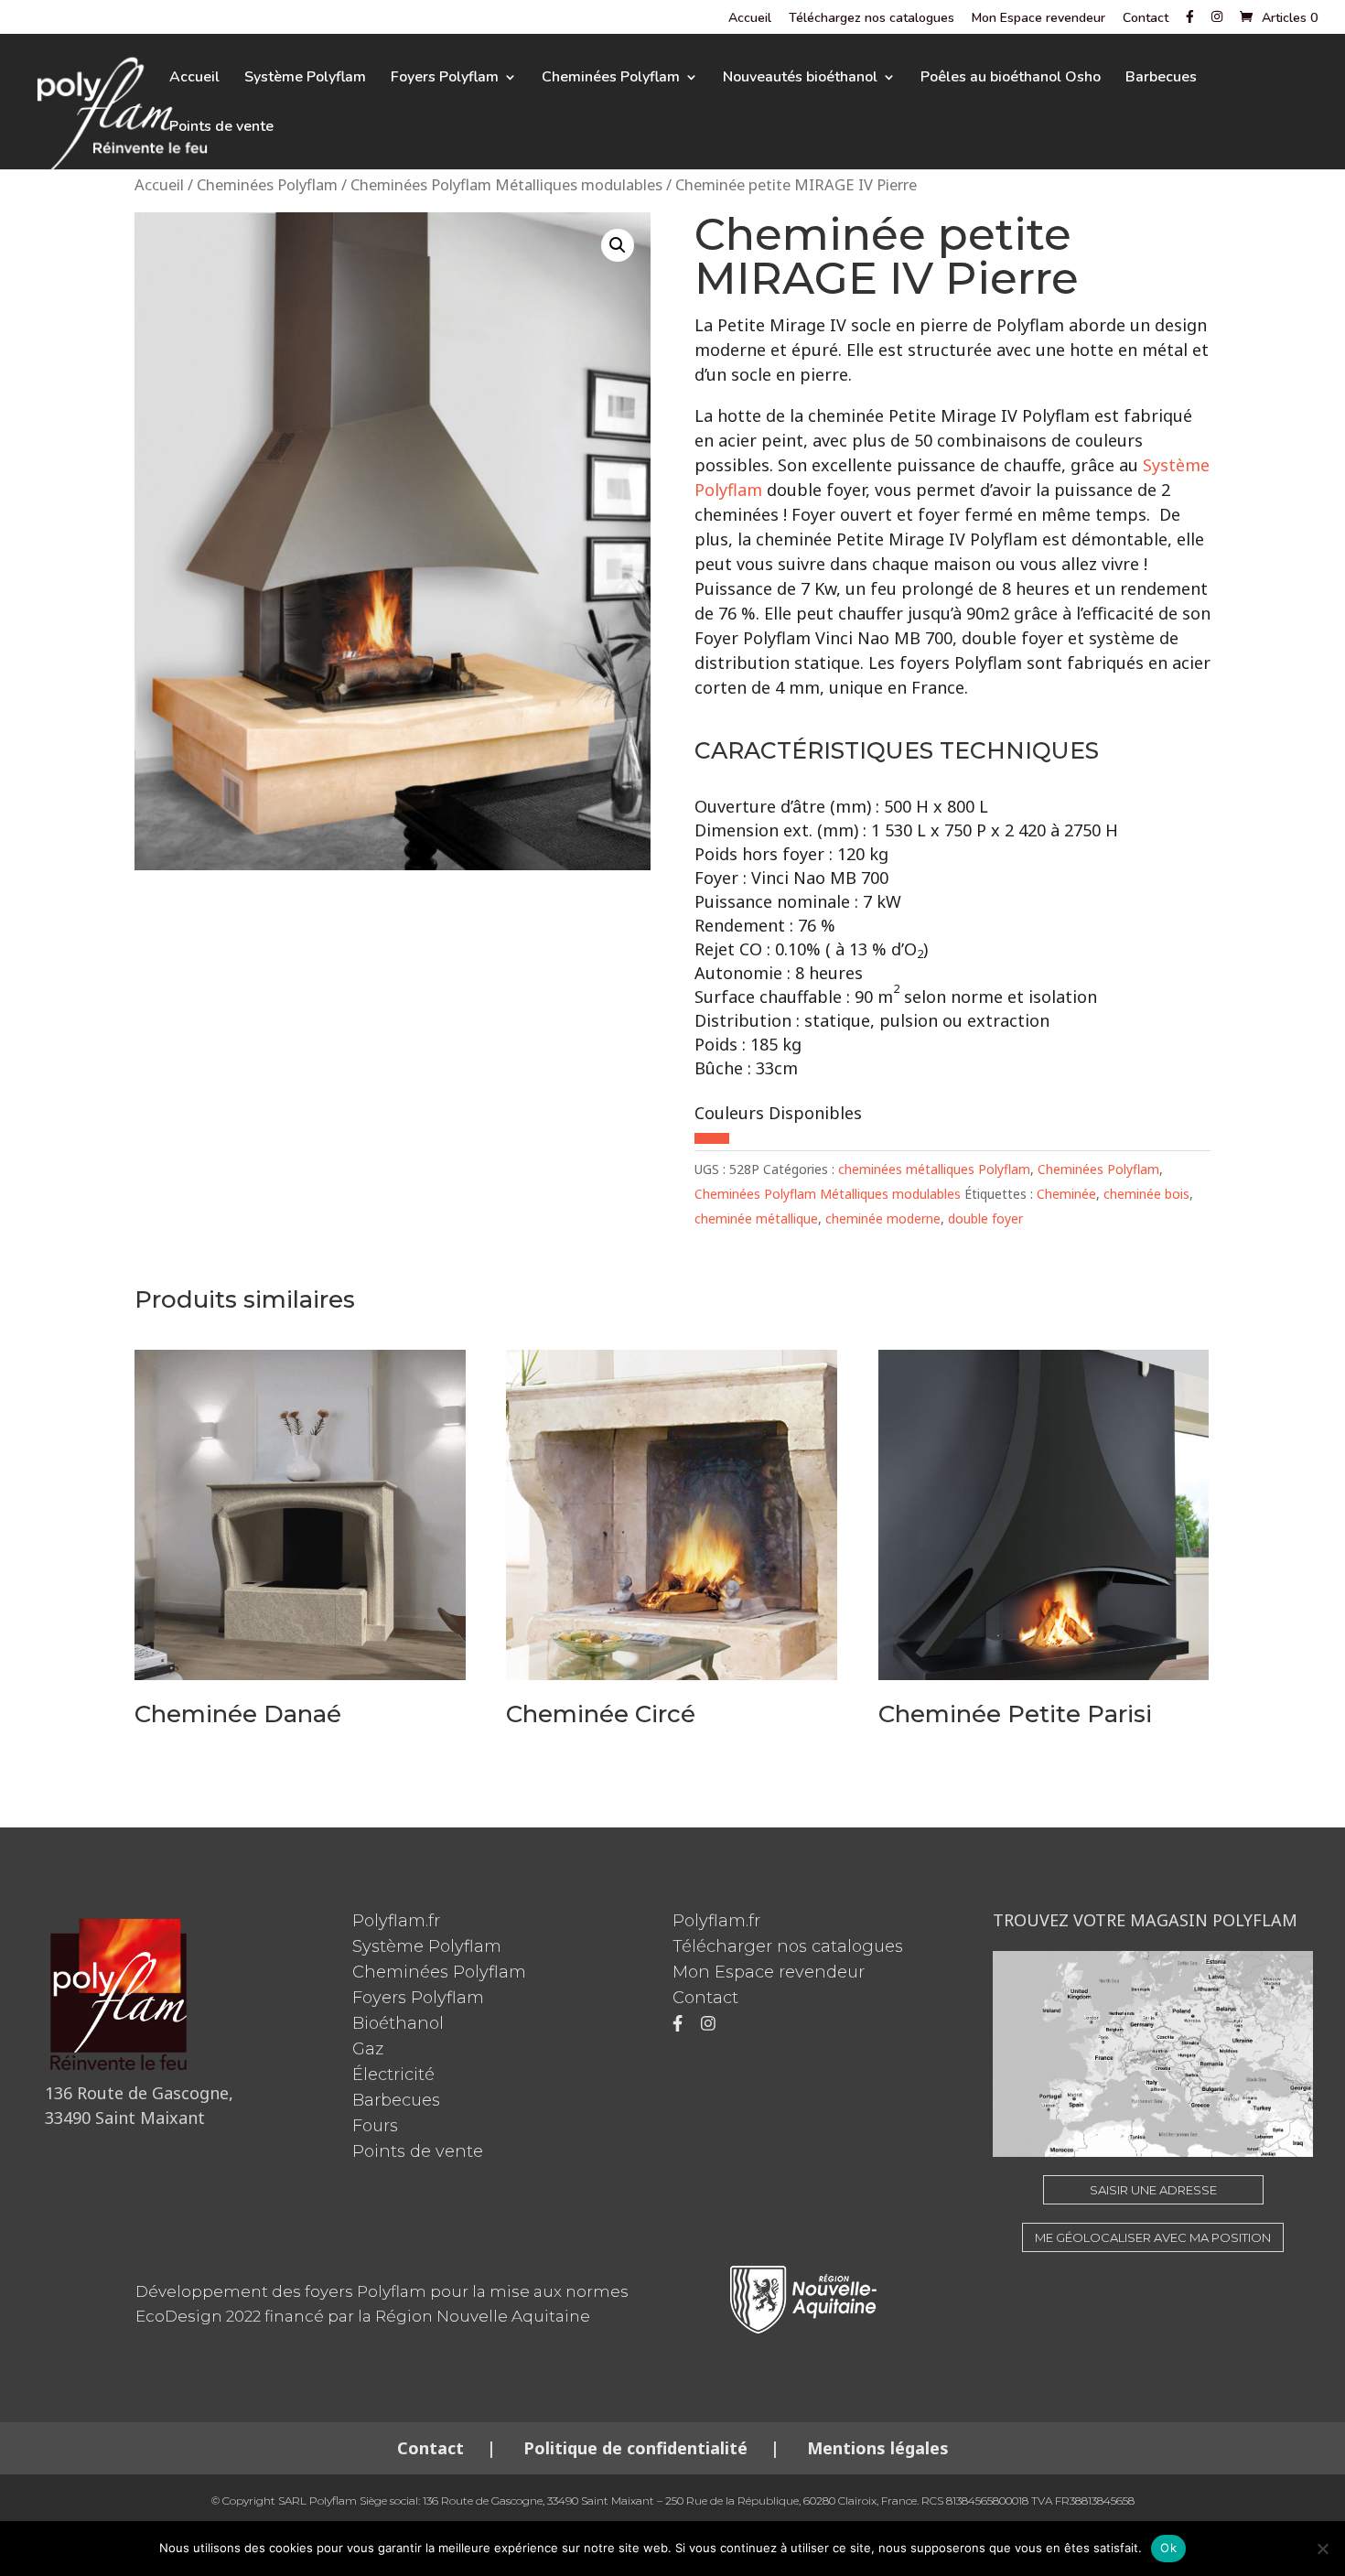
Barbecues (1161, 79)
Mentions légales (876, 2448)
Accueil (750, 19)
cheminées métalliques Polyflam (934, 1169)
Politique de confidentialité (635, 2448)
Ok (1168, 2548)
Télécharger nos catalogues (788, 1946)
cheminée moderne (883, 1218)
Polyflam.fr (396, 1921)
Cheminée (1066, 1194)
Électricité (393, 2075)
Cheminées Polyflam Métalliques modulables (506, 184)
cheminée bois (1146, 1194)
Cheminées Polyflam (611, 79)
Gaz (368, 2049)
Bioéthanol (398, 2023)
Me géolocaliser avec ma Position (1153, 2237)
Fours (375, 2126)
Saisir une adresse (1153, 2190)
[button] (618, 245)
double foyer (985, 1218)
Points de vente (221, 128)
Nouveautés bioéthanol (800, 79)
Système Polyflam (305, 79)
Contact (1146, 19)
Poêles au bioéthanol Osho (1011, 79)
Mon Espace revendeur (1038, 19)
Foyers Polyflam (445, 79)
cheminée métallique (756, 1218)
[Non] (1322, 2549)
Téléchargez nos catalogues (872, 19)
